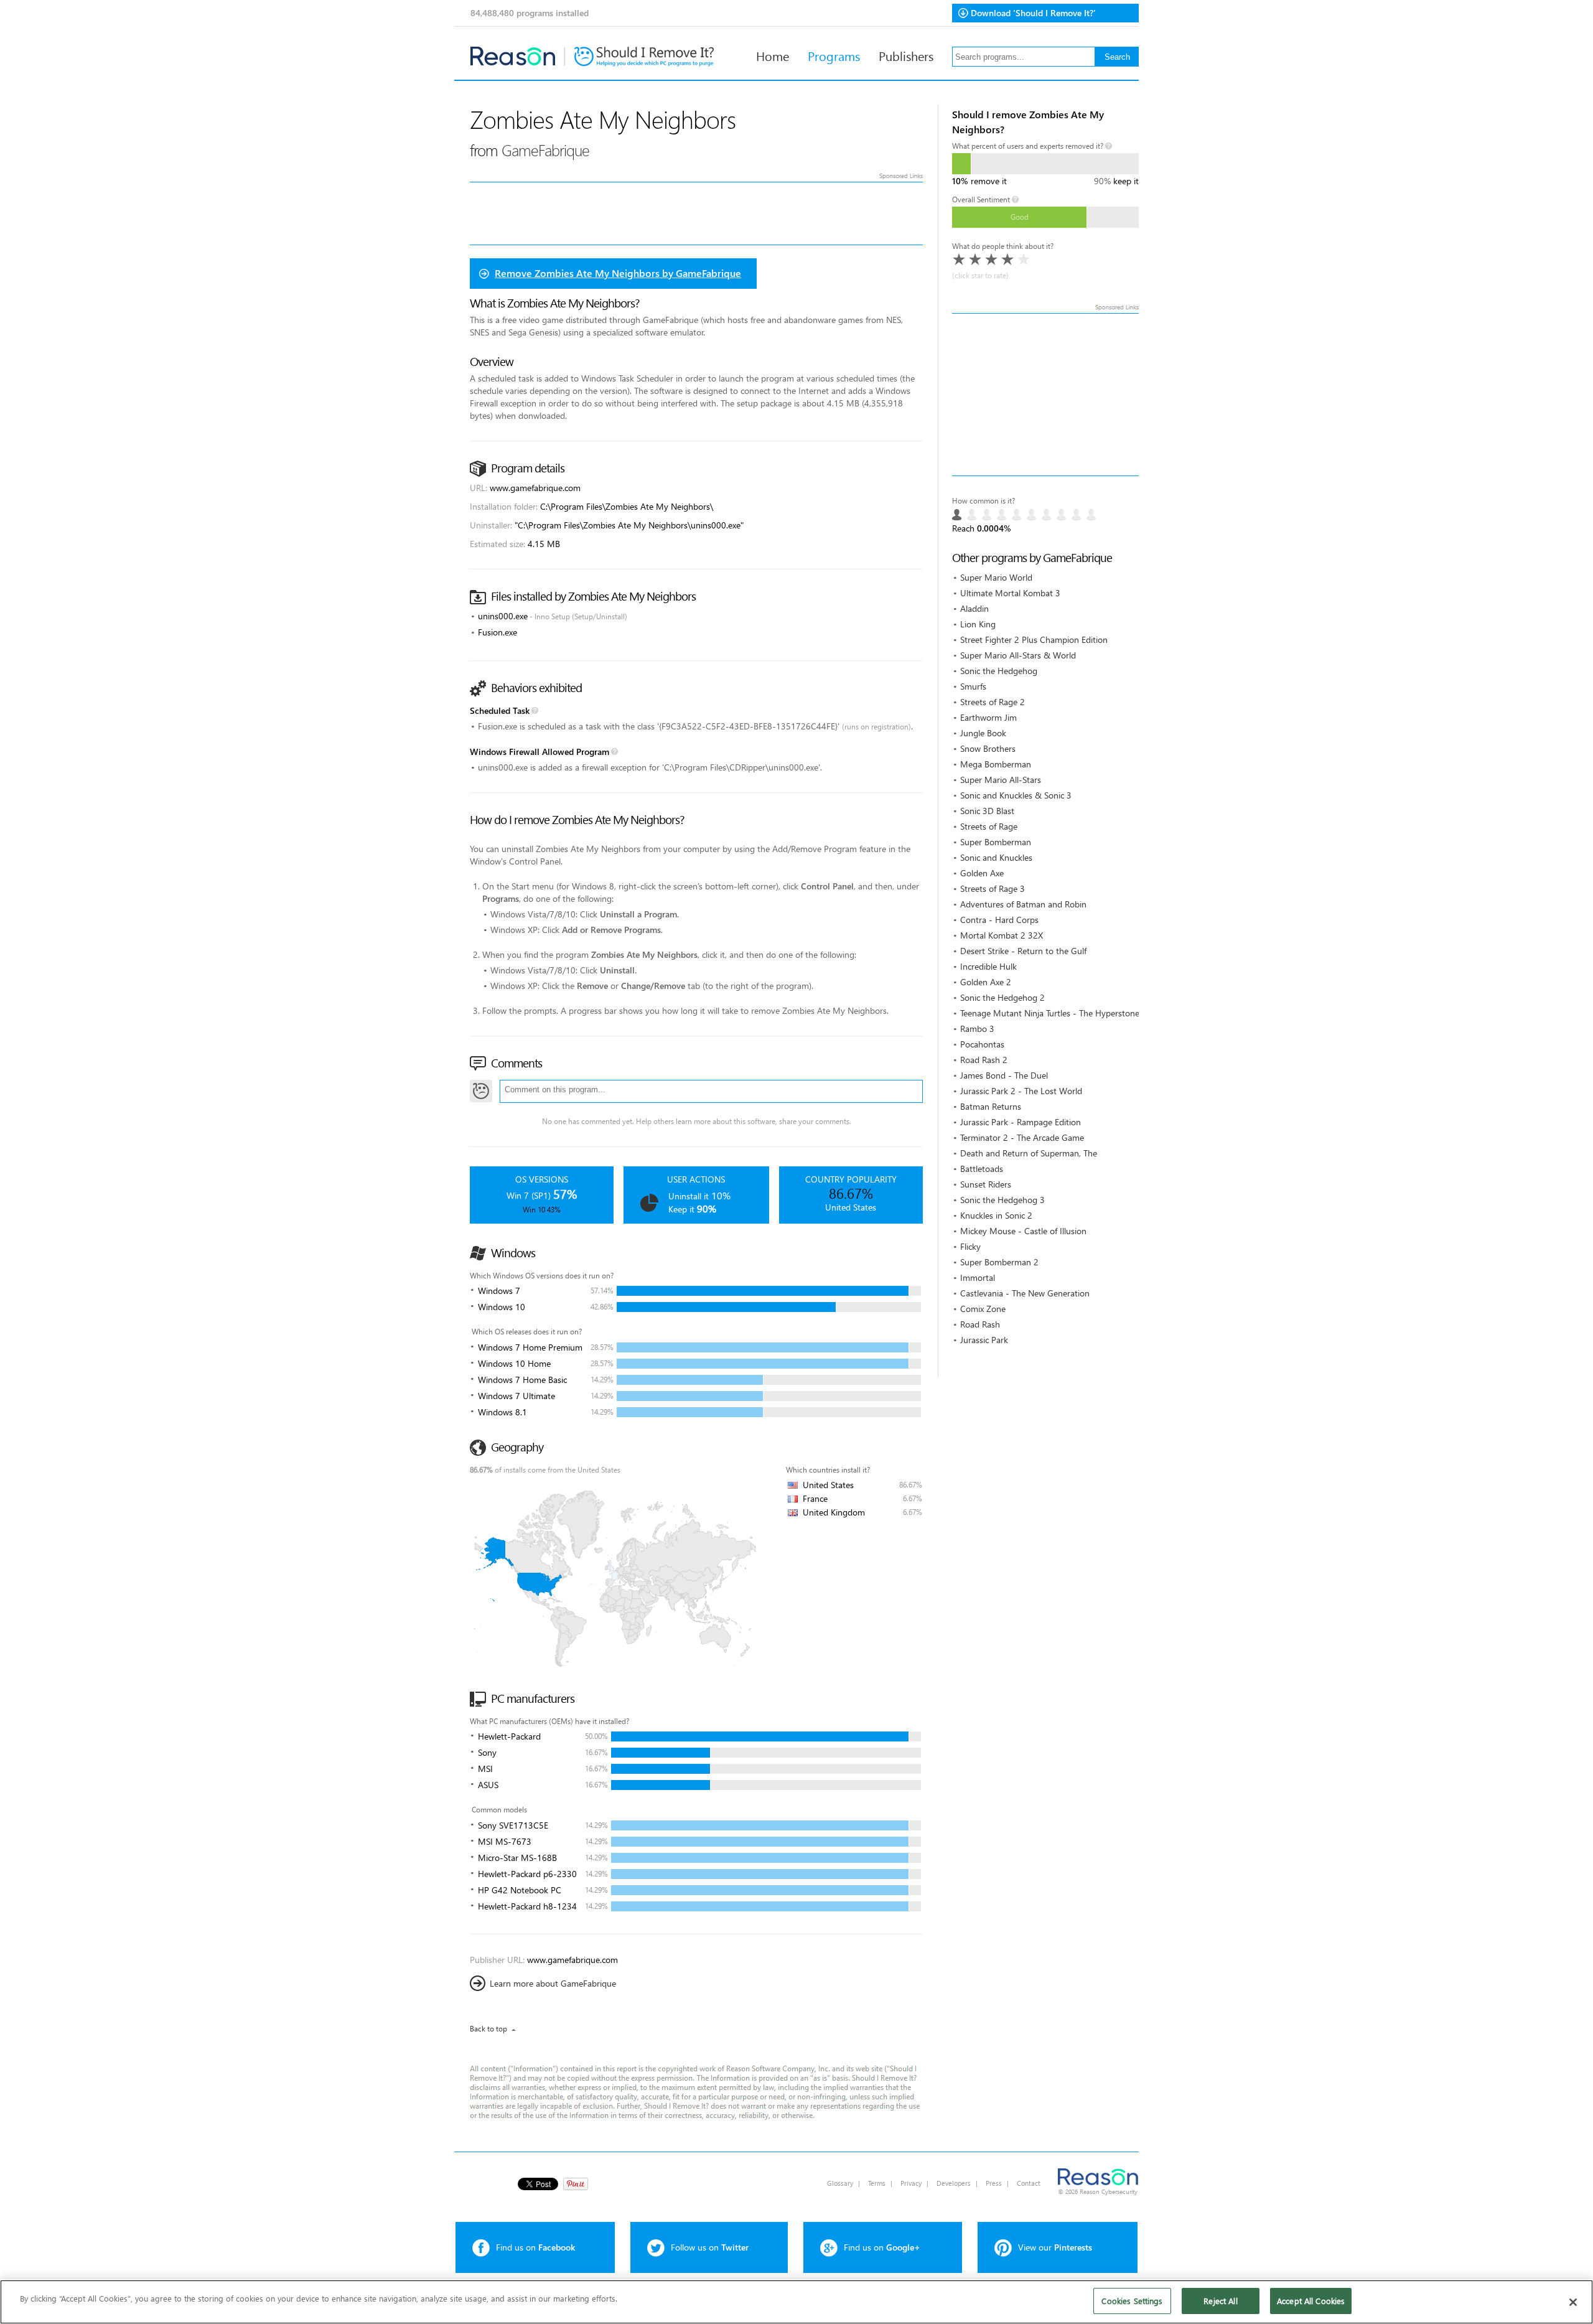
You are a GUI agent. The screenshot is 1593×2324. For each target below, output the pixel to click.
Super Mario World (996, 577)
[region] (796, 2302)
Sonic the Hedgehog (999, 671)
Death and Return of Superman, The (1029, 1153)
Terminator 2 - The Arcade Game (1022, 1137)
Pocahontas (982, 1044)
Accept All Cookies (1311, 2301)
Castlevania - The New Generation (1025, 1293)
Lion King (978, 624)
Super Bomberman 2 (999, 1262)
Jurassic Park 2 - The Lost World (1021, 1091)
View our (1055, 2247)
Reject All (1220, 2301)
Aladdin (974, 608)
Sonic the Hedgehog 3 (1002, 1200)
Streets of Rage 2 (993, 702)
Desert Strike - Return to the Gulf (1023, 951)
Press (994, 2183)
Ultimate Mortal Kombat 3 (1010, 593)
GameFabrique (545, 150)
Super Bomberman (996, 842)
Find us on (535, 2247)
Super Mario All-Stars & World (1018, 655)
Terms (877, 2183)
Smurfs (973, 686)
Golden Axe (982, 873)
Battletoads (982, 1169)
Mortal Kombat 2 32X (1002, 935)
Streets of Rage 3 (993, 888)
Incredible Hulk (988, 966)
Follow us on (710, 2247)
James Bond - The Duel (1004, 1075)
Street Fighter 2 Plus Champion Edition (1034, 640)
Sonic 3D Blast (987, 811)
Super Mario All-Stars (1001, 780)
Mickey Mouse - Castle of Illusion (1023, 1231)
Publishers (906, 55)
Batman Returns (991, 1106)
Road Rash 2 (984, 1060)
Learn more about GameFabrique (553, 1983)
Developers (954, 2183)
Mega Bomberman (996, 764)
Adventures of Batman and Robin (1023, 904)
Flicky (970, 1246)
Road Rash (980, 1324)
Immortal (978, 1277)
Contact (1029, 2183)
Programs (834, 55)
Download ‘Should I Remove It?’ (1033, 13)
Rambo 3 (977, 1028)
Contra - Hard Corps (999, 920)
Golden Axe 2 (986, 982)
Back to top (488, 2029)
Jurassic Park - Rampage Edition (1021, 1122)
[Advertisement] (1045, 395)
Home (773, 55)
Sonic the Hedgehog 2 (1002, 997)
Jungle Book (983, 733)
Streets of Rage (989, 826)
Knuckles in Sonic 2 (996, 1215)
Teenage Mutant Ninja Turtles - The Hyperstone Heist (1061, 1013)
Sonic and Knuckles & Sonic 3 (1016, 795)
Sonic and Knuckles (996, 857)
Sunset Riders (986, 1184)
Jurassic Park (984, 1340)
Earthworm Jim (988, 717)
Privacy (911, 2183)
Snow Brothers (988, 748)
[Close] (1573, 2302)
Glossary (840, 2183)
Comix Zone (983, 1309)
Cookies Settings (1132, 2301)
